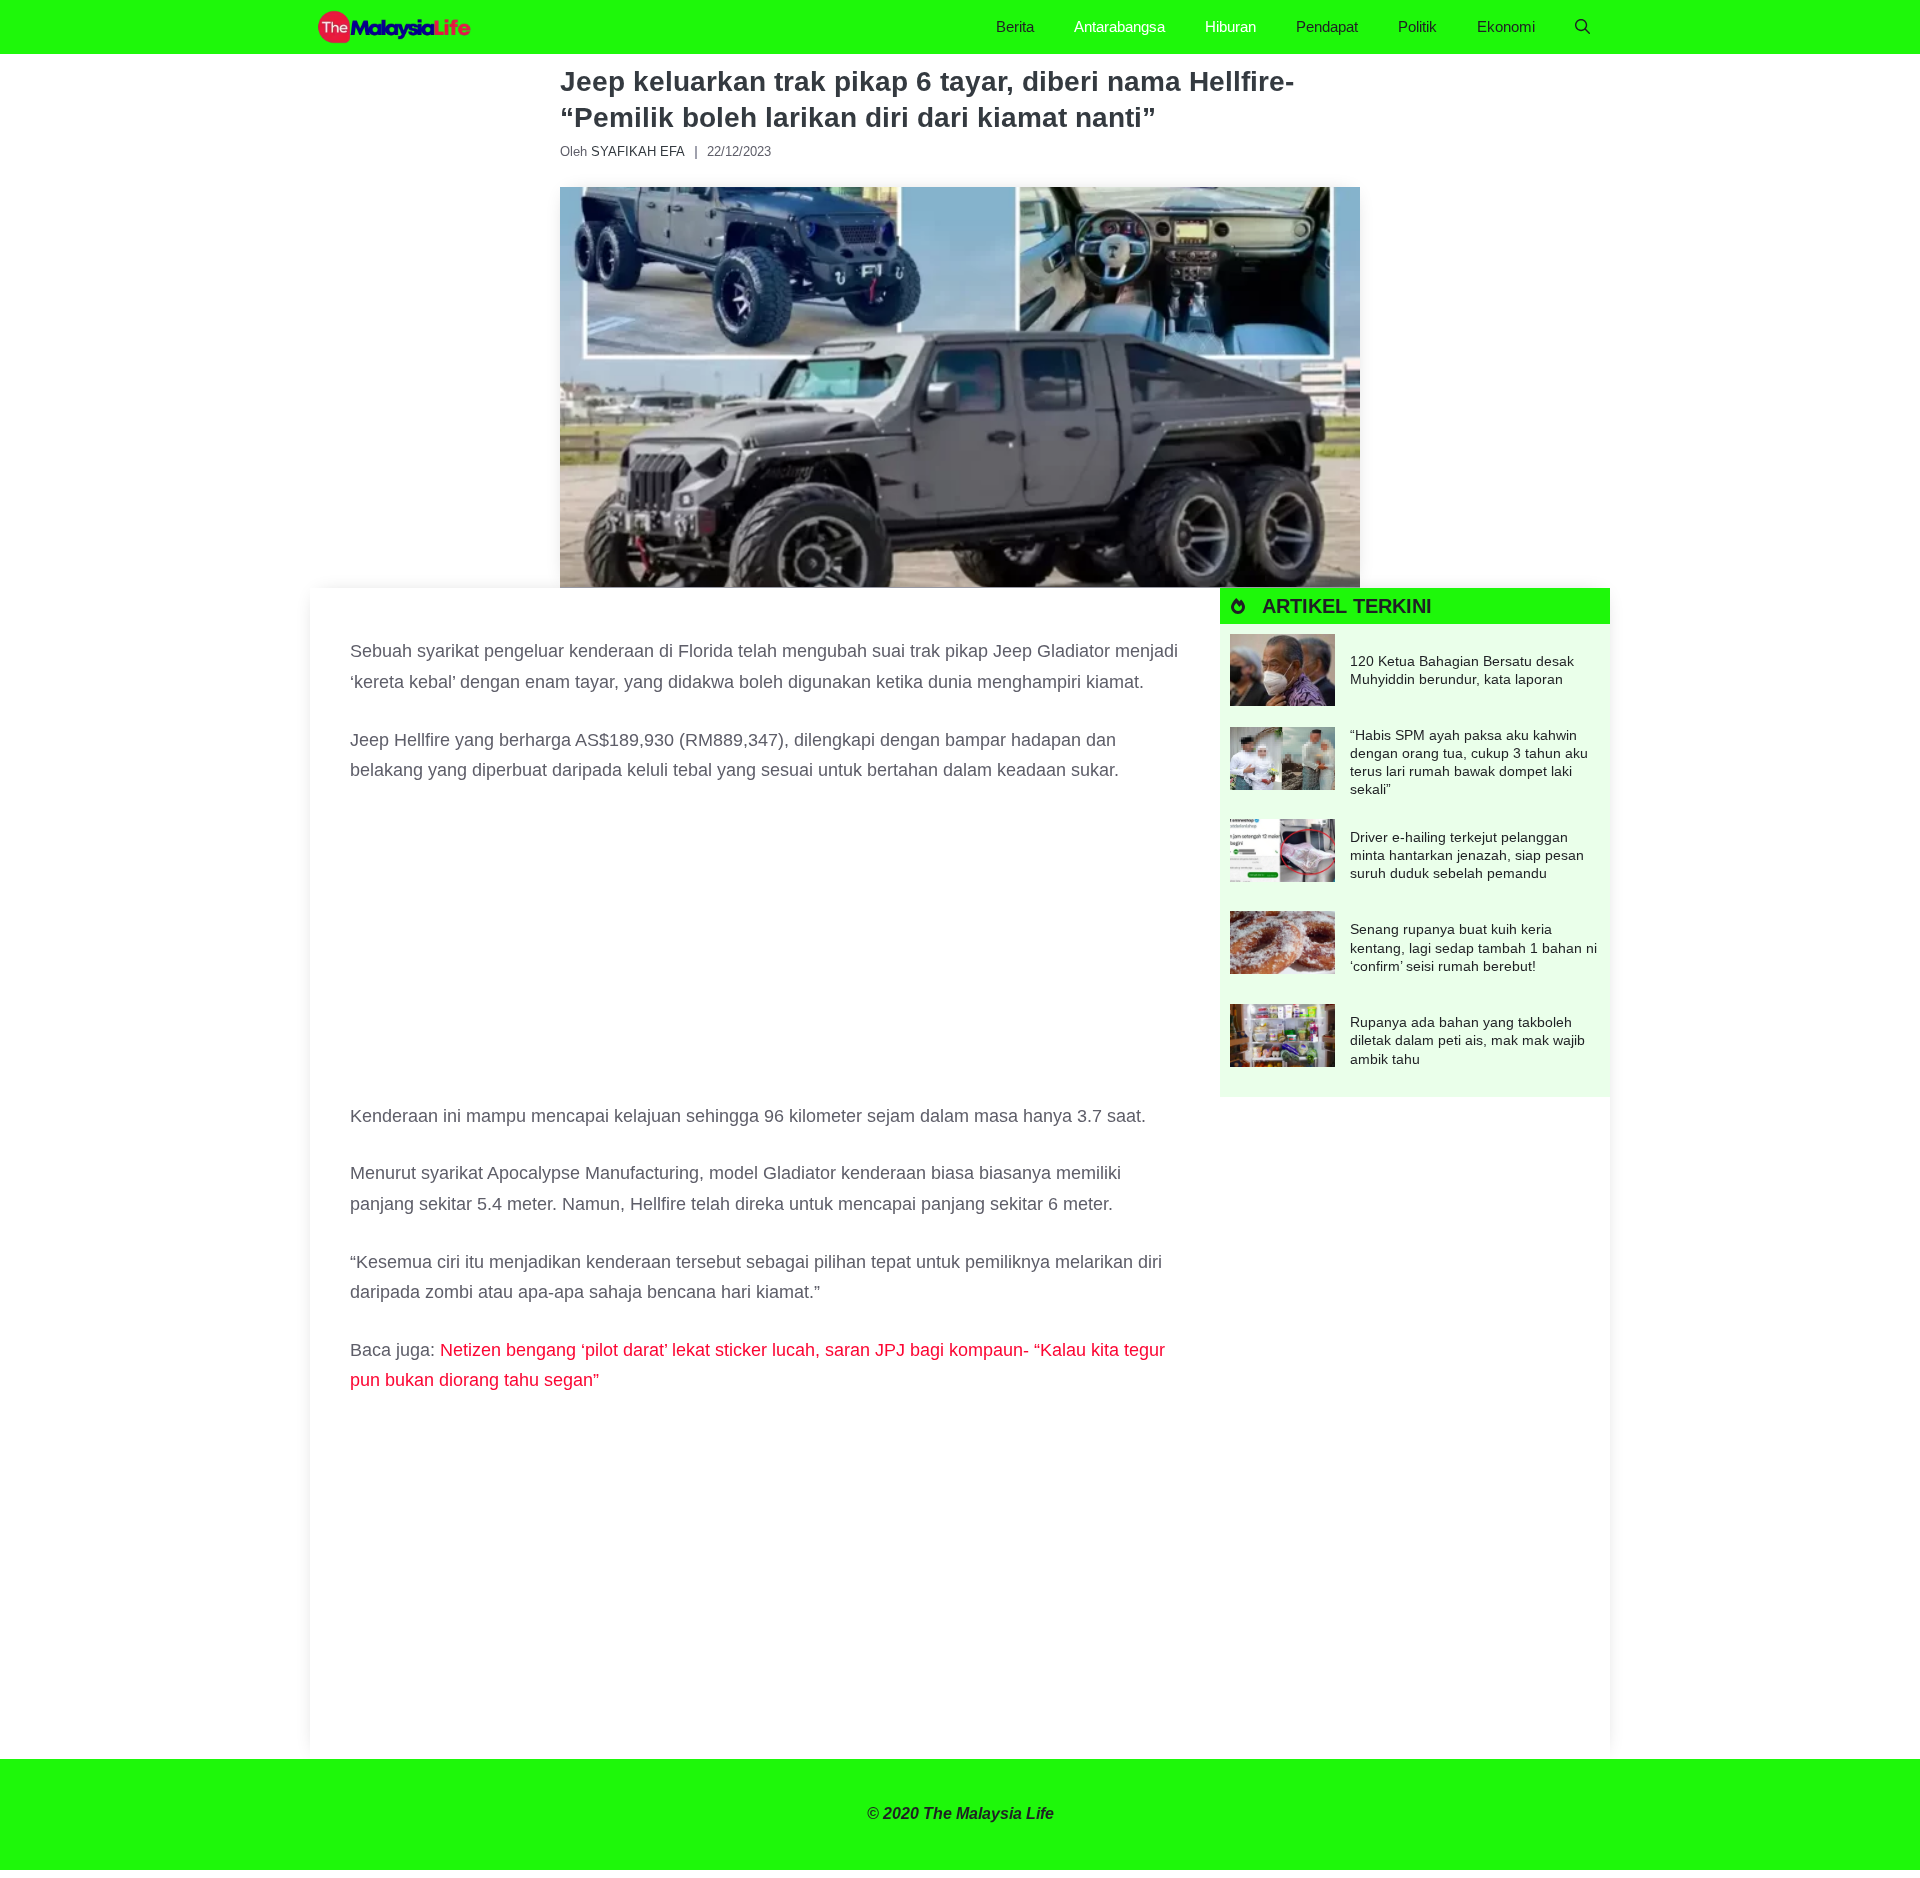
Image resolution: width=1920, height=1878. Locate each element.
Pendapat (1327, 26)
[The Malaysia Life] (395, 27)
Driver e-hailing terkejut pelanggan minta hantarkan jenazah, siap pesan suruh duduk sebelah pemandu (1467, 855)
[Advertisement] (765, 953)
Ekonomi (1506, 26)
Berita (1015, 26)
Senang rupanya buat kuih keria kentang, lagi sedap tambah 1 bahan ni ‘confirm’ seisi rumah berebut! (1473, 947)
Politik (1417, 26)
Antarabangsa (1119, 26)
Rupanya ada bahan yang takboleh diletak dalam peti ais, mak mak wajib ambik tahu (1467, 1040)
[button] (1582, 27)
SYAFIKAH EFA (638, 151)
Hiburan (1230, 26)
